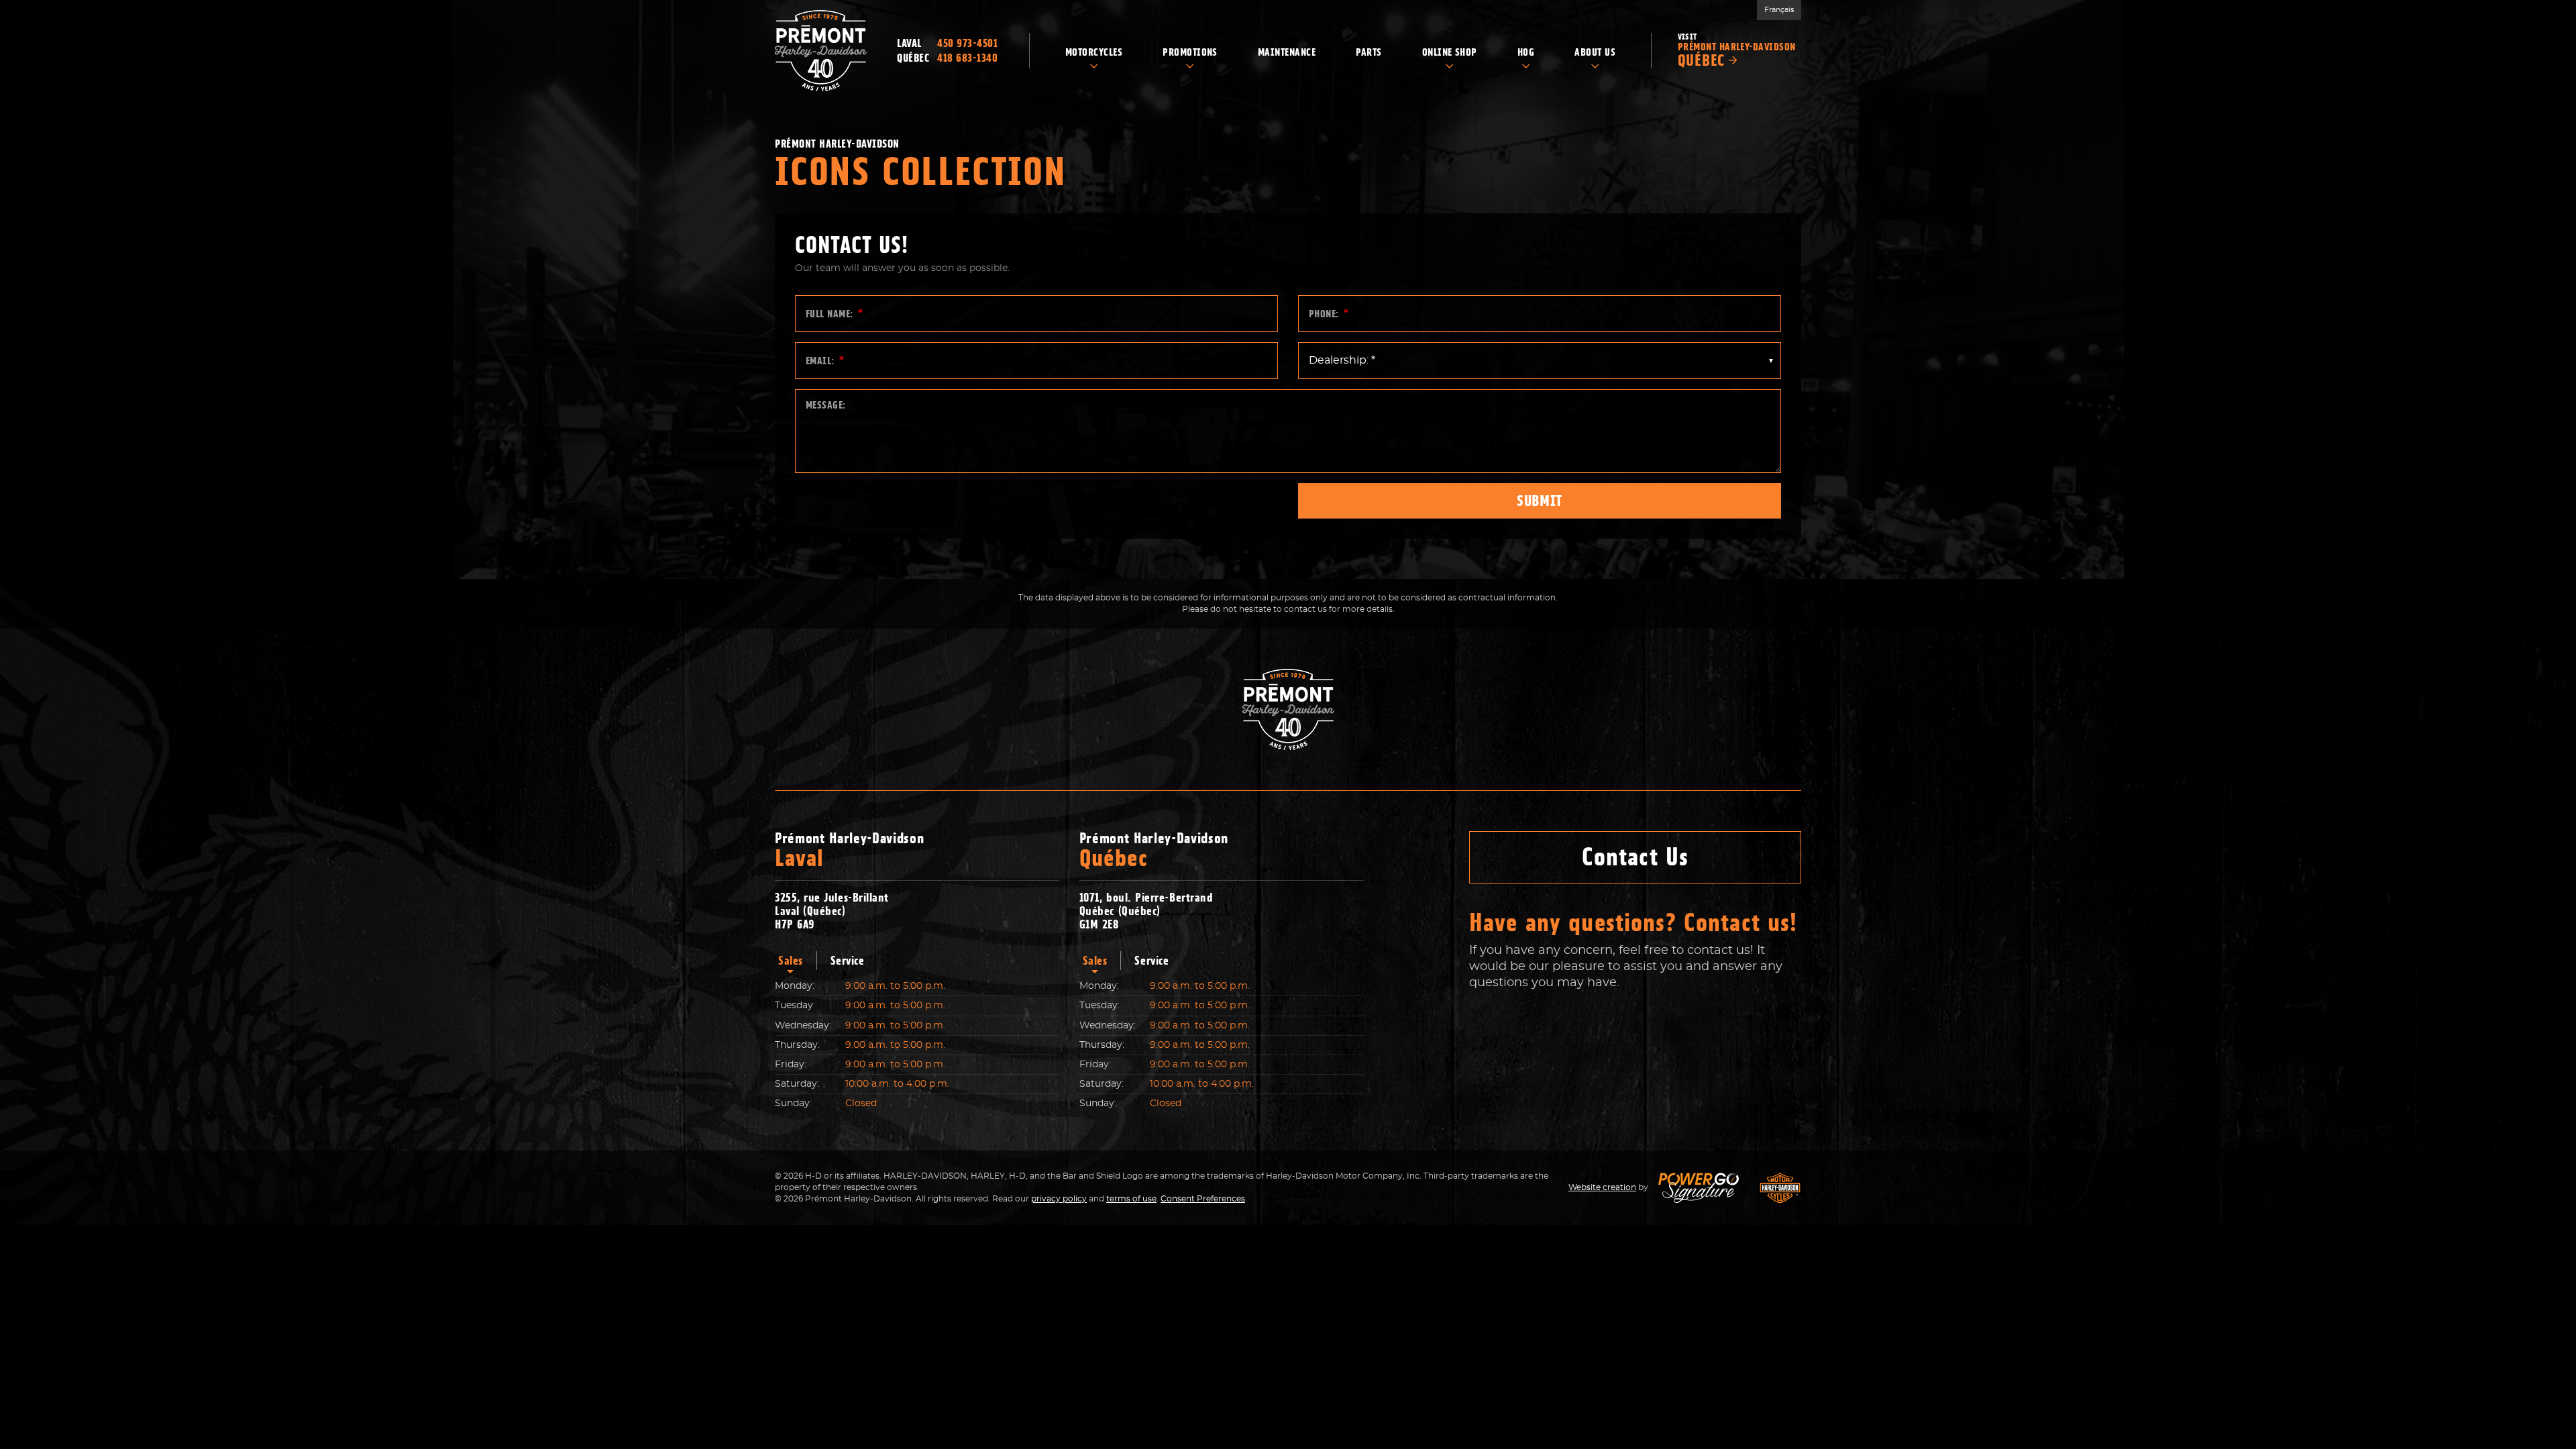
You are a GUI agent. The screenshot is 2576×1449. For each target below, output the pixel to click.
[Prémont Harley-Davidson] (821, 51)
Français (1779, 10)
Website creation (1602, 1187)
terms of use (1131, 1199)
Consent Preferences (1203, 1199)
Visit (1737, 51)
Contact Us (1635, 857)
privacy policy (1059, 1199)
